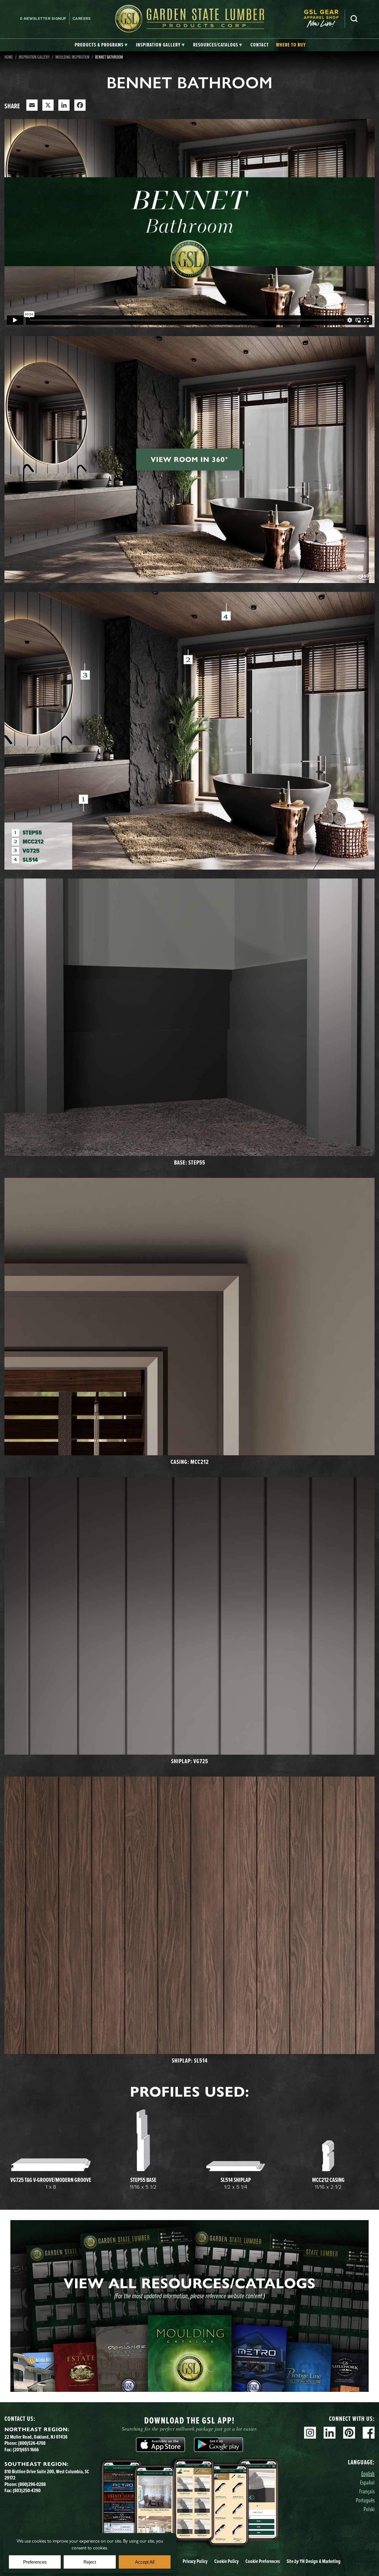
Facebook (369, 2433)
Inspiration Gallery (34, 57)
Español (367, 2482)
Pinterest (349, 2433)
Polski (369, 2509)
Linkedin (330, 2433)
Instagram (310, 2433)
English (368, 2473)
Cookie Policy (227, 2561)
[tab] (101, 45)
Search (354, 19)
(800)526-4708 (32, 2443)
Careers (82, 19)
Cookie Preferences (263, 2561)
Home (9, 57)
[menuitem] (324, 19)
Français (367, 2491)
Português (365, 2500)
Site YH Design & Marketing (314, 2561)
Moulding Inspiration (72, 57)
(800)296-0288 (32, 2484)
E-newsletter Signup (43, 19)
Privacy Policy (195, 2561)
